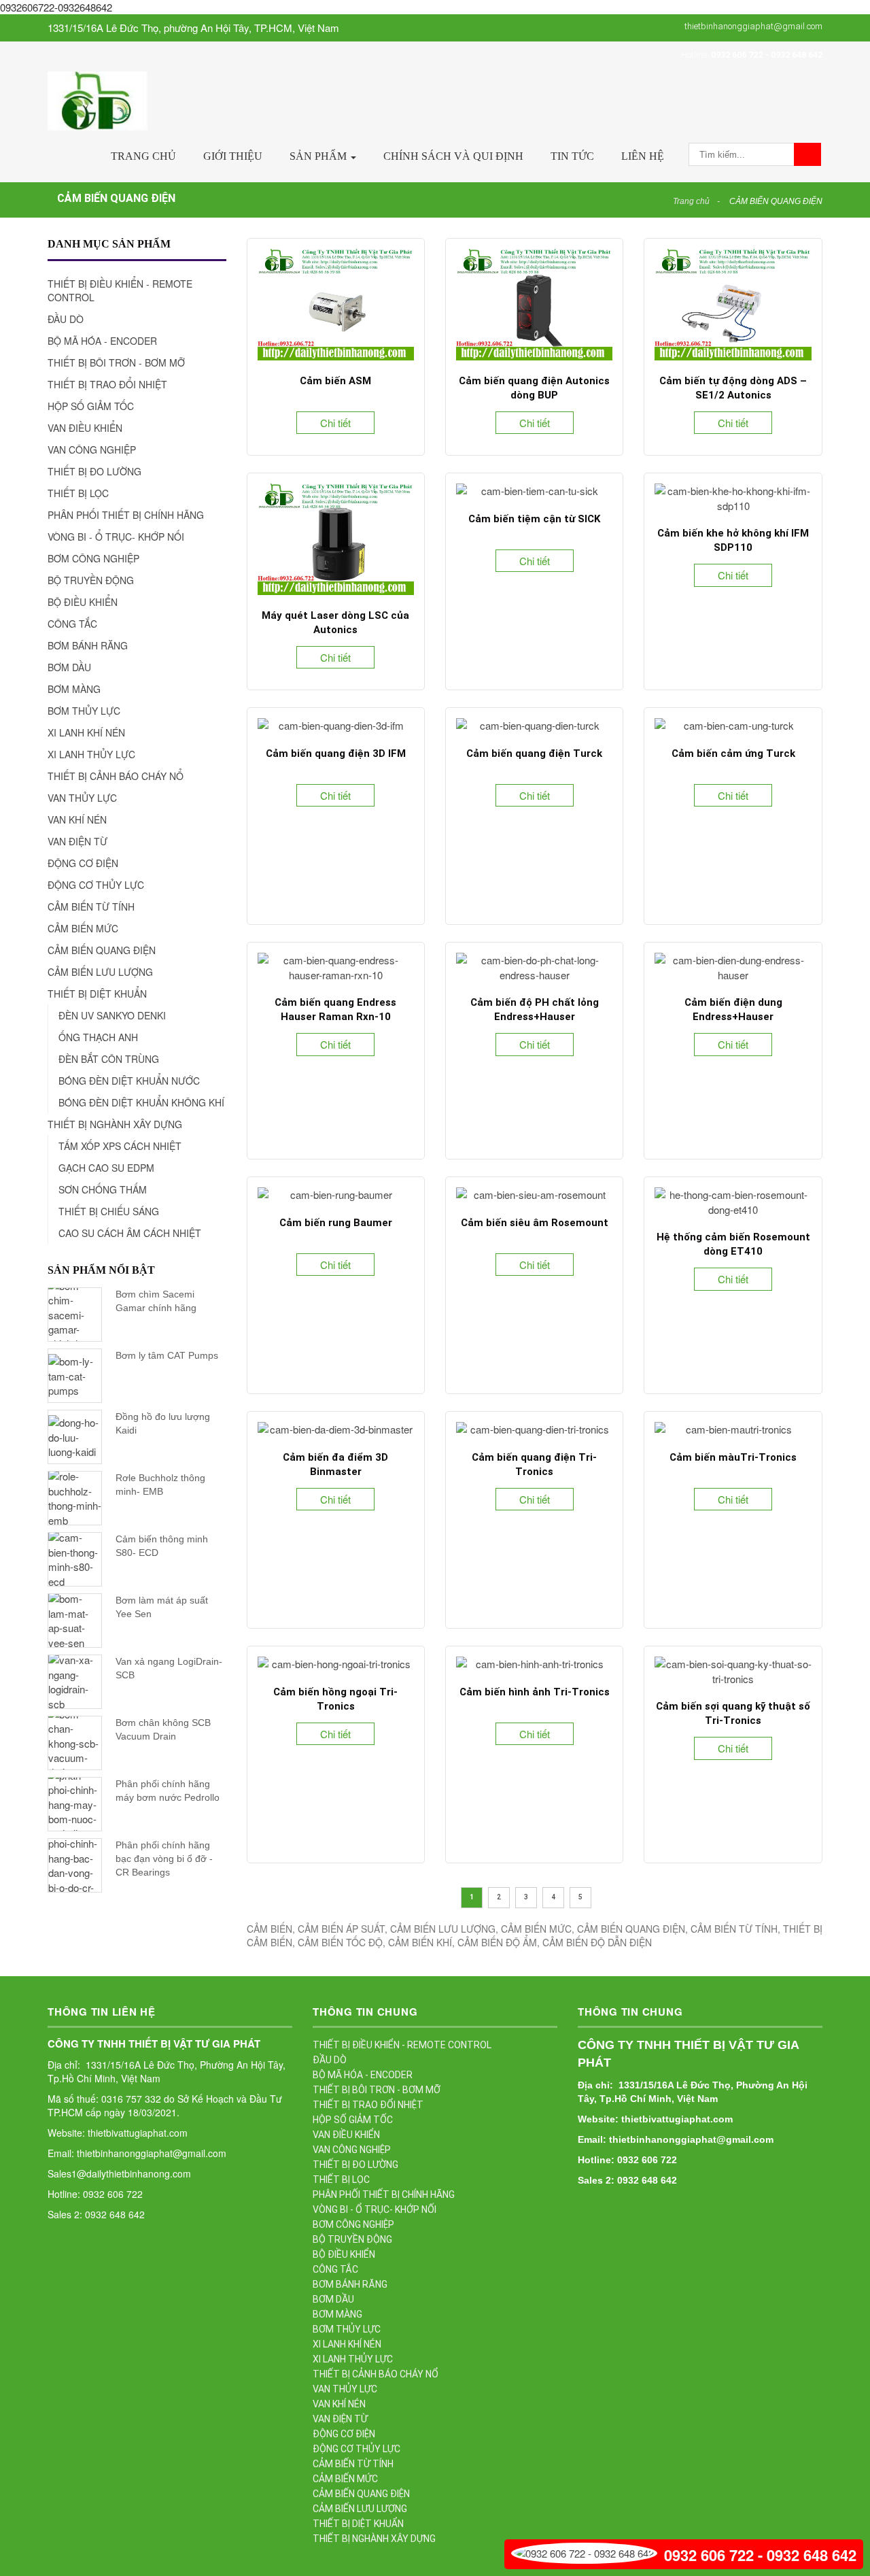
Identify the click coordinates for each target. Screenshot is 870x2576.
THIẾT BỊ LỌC (78, 493)
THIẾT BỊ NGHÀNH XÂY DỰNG (115, 1124)
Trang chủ (143, 156)
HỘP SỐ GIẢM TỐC (91, 406)
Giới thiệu (233, 156)
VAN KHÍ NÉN (77, 819)
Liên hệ (643, 156)
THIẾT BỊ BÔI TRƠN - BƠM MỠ (116, 362)
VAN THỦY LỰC (82, 798)
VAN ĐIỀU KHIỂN (85, 428)
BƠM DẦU (69, 667)
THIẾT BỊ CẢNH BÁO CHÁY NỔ (116, 776)
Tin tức (572, 156)
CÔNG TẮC (72, 624)
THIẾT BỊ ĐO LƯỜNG (94, 471)
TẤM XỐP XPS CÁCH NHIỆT (120, 1146)
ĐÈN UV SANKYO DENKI (112, 1015)
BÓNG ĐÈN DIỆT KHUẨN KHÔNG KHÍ (141, 1102)
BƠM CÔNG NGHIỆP (93, 558)
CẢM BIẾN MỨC (83, 928)
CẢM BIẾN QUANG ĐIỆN (776, 201)
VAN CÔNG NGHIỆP (92, 450)
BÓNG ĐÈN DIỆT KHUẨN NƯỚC (129, 1081)
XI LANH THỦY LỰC (91, 754)
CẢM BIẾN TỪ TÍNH (91, 906)
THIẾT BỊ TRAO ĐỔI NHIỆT (107, 384)
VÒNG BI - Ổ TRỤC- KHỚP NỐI (116, 537)
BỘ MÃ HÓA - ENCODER (102, 341)
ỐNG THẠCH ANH (98, 1037)
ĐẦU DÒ (66, 319)
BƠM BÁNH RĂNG (88, 645)
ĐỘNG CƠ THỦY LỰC (96, 885)
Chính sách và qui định (453, 156)
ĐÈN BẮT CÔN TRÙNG (109, 1059)
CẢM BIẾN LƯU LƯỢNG (100, 972)
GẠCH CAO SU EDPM (106, 1168)
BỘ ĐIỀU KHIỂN (83, 602)
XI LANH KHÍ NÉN (86, 732)
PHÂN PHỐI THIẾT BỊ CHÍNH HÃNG (126, 515)
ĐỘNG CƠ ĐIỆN (83, 863)
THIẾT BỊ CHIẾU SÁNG (109, 1211)
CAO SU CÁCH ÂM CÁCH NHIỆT (130, 1233)
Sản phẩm (319, 156)
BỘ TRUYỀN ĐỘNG (91, 580)
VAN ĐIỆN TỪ (77, 841)
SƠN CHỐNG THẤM (103, 1189)
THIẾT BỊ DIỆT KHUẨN (97, 994)
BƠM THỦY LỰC (84, 711)
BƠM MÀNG (74, 689)
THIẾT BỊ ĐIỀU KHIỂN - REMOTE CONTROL (120, 290)
